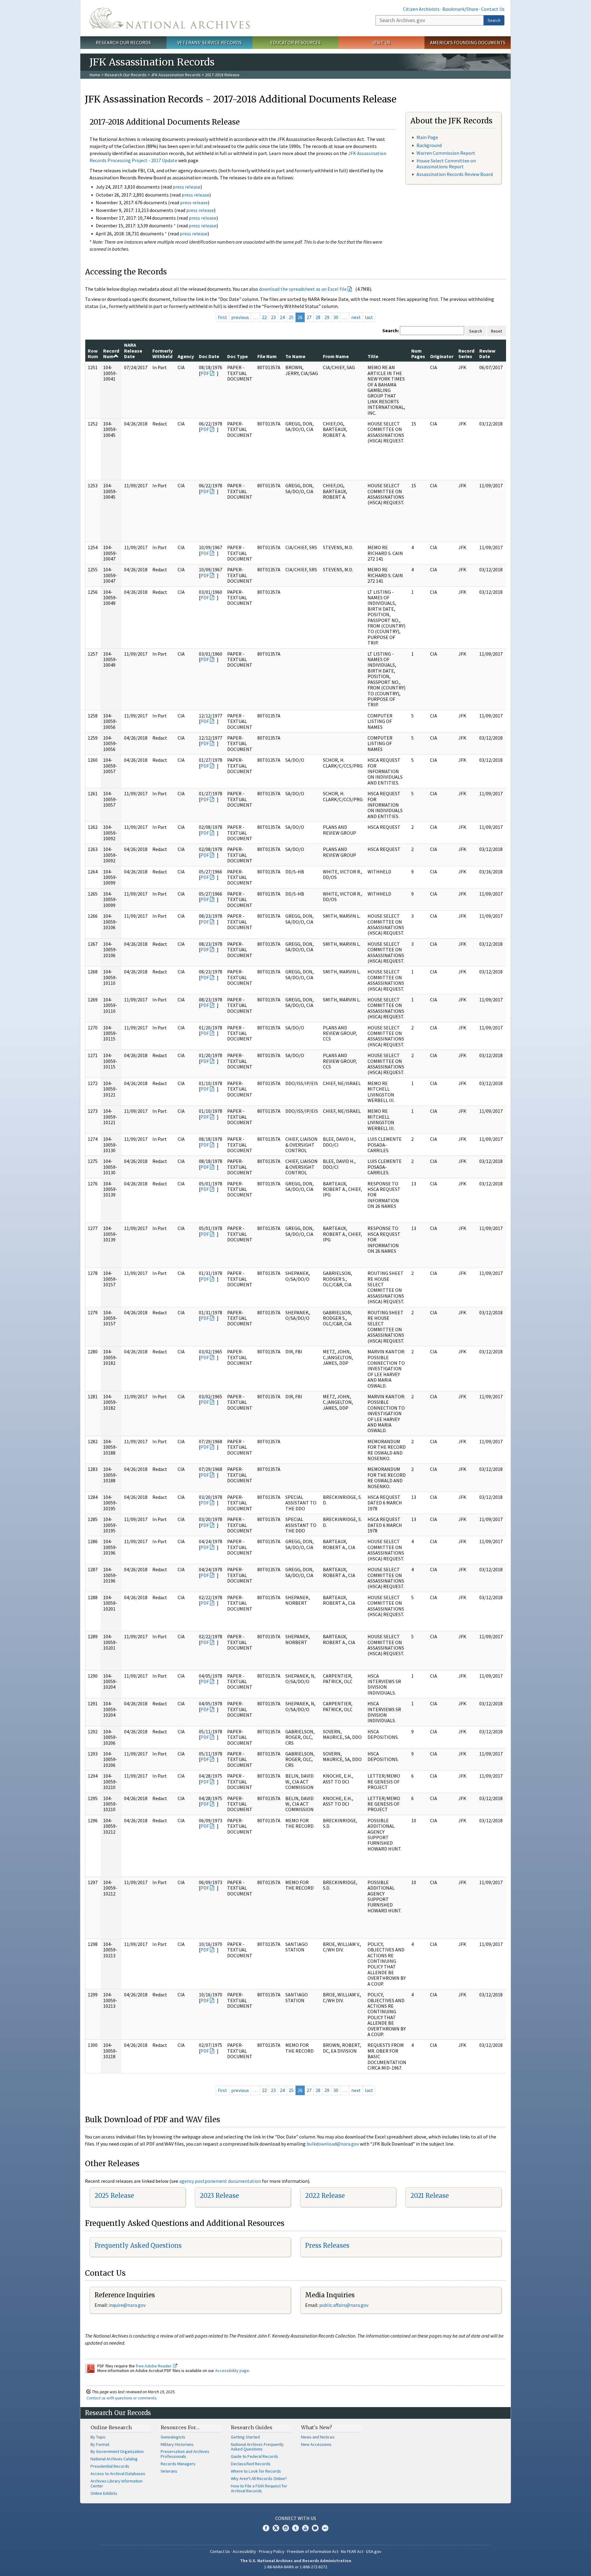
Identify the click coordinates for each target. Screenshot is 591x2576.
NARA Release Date (133, 351)
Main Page (427, 137)
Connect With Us (296, 2518)
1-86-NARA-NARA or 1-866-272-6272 (296, 2567)
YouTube (305, 2528)
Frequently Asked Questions (138, 2245)
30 (336, 317)
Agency (186, 356)
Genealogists (173, 2437)
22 (264, 317)
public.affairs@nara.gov (344, 2305)
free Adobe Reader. (154, 2366)
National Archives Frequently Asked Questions (257, 2447)
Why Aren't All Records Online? (259, 2478)
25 (291, 317)
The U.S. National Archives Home (170, 18)
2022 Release (325, 2196)
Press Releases (327, 2245)
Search (494, 20)
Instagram (286, 2528)
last (369, 317)
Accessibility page (232, 2370)
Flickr (325, 2528)
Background (429, 145)
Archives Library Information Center (117, 2483)
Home (95, 75)
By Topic (98, 2437)
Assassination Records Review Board (455, 174)
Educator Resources (295, 42)
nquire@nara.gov (128, 2305)
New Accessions (316, 2444)
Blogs (315, 2528)
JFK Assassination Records (176, 75)
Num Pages (418, 353)
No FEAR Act (352, 2551)
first (223, 317)
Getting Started (245, 2437)
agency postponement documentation (220, 2181)
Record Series (466, 353)
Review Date (487, 353)
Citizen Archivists (421, 9)
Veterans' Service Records (209, 42)
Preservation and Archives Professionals (185, 2454)
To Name (295, 356)
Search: (391, 330)
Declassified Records (251, 2464)
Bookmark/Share (460, 9)
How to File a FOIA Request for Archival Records (259, 2488)
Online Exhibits (104, 2493)
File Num (267, 356)
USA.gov (374, 2551)
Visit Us (382, 42)
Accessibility (244, 2551)
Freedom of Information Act (313, 2551)
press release (187, 187)
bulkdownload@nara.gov (333, 2144)
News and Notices (318, 2437)
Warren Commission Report (446, 153)
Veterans (169, 2471)
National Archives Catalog (114, 2459)
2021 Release (430, 2196)
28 (318, 317)
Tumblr (295, 2528)
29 (327, 317)
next (356, 317)
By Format (100, 2444)
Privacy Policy (272, 2551)
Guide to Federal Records (255, 2456)
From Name (336, 356)
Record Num (111, 353)
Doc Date (209, 356)
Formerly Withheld (163, 353)
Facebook (266, 2528)
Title (373, 356)
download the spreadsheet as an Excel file (303, 289)
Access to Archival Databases (118, 2474)
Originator (442, 356)
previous (240, 317)
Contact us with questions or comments (121, 2398)
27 (309, 317)
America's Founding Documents (468, 42)
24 (282, 317)
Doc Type (237, 356)
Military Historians (177, 2444)
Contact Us (493, 9)
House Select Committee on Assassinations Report (446, 164)
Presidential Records (110, 2466)
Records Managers (178, 2464)
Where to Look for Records (256, 2471)
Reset (497, 331)
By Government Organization (117, 2451)
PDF (205, 373)
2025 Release (114, 2196)
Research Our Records (123, 42)
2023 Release (219, 2196)
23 (273, 317)
